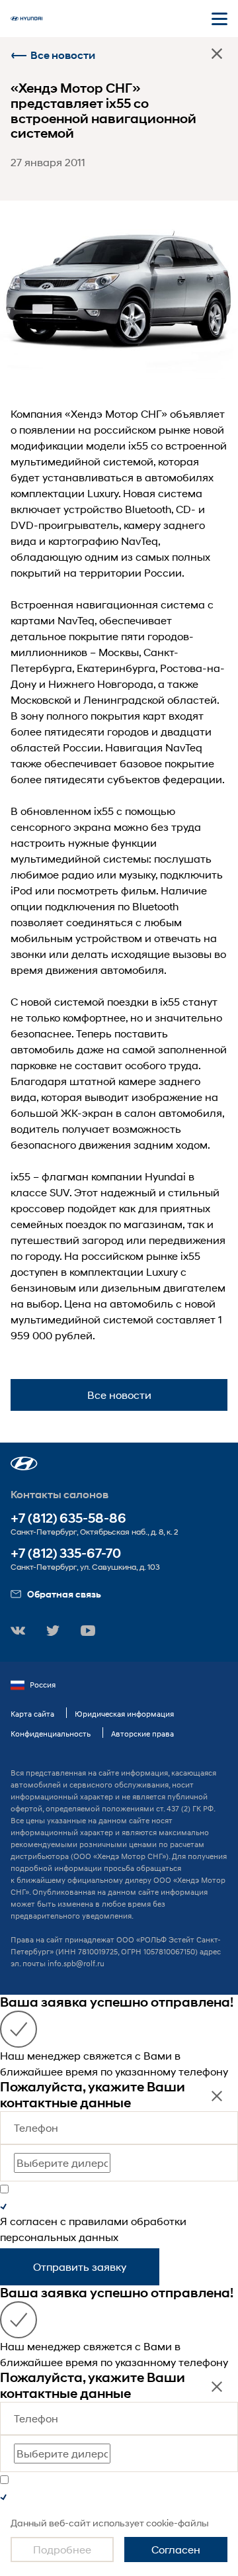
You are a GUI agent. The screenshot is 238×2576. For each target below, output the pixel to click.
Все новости (63, 55)
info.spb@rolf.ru (76, 1963)
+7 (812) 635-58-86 (68, 1518)
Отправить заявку (80, 2266)
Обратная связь (64, 1594)
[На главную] (26, 19)
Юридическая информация (124, 1714)
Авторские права (142, 1734)
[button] (24, 1463)
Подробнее (62, 2549)
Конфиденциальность (51, 1734)
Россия (43, 1685)
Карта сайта (32, 1714)
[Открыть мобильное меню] (219, 19)
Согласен (176, 2549)
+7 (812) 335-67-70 (66, 1553)
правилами (99, 2221)
